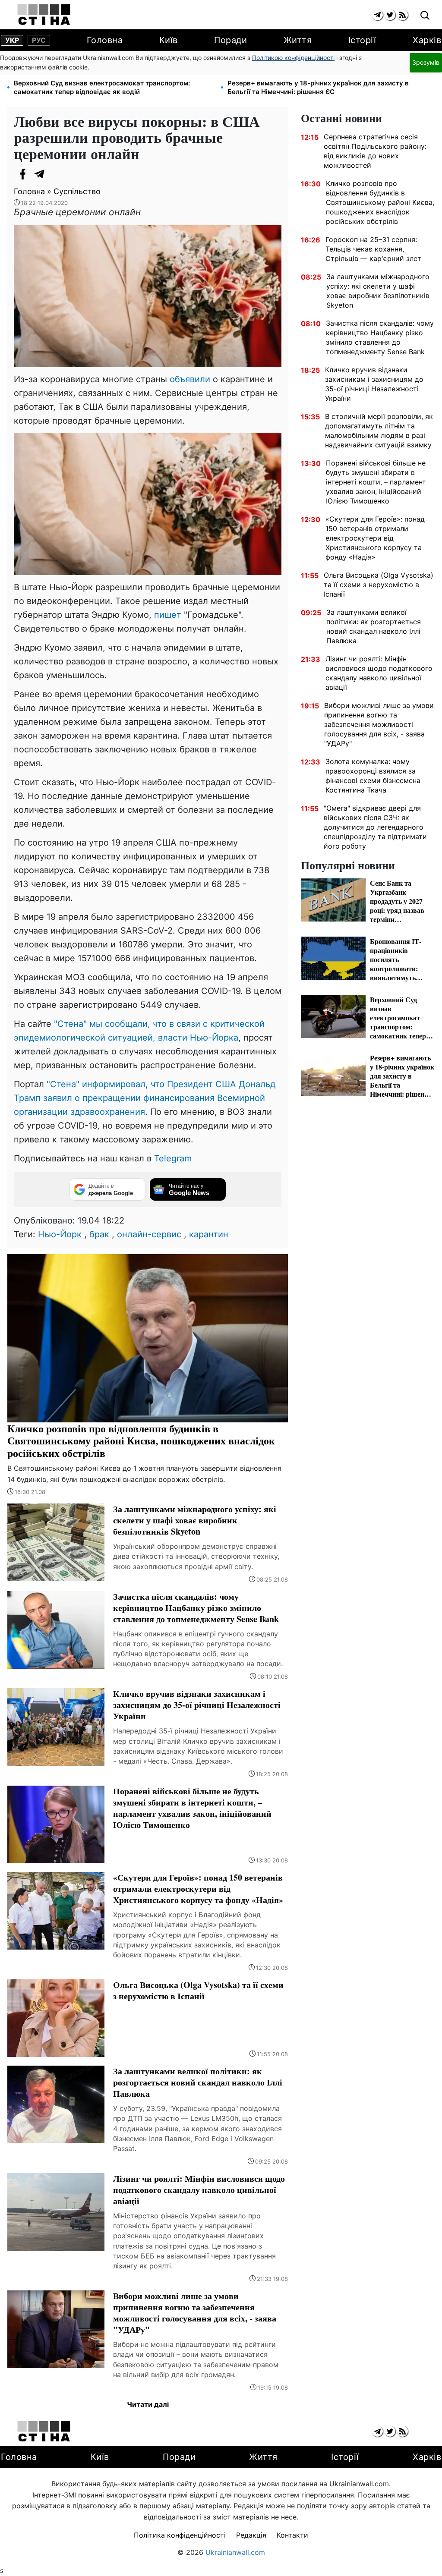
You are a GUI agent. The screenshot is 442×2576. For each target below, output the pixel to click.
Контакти (292, 2535)
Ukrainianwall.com (235, 2552)
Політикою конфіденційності (293, 58)
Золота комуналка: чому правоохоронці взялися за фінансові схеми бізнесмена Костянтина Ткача (373, 776)
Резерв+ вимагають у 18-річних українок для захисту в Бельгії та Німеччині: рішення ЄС (318, 87)
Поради (230, 40)
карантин (209, 1234)
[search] (425, 16)
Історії (362, 40)
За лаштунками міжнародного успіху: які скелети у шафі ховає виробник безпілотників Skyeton (378, 291)
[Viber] (57, 174)
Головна (105, 40)
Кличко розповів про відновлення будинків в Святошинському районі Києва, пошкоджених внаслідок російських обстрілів (380, 202)
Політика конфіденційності (180, 2535)
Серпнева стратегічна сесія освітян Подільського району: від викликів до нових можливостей (375, 151)
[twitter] (390, 15)
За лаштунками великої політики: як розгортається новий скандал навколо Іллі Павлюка (374, 626)
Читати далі (148, 2404)
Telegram (173, 1158)
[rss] (403, 15)
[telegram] (377, 15)
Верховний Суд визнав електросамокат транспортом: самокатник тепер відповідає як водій (102, 87)
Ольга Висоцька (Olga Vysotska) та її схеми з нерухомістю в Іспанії (379, 585)
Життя (298, 40)
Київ (169, 40)
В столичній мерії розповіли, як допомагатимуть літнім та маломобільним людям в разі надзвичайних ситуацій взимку (379, 431)
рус (39, 40)
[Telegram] (40, 174)
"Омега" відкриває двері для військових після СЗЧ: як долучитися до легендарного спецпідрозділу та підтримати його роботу (375, 827)
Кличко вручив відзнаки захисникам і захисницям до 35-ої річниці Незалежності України (374, 384)
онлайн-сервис (149, 1234)
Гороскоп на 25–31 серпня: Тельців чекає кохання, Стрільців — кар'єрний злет (373, 249)
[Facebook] (22, 174)
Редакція (251, 2535)
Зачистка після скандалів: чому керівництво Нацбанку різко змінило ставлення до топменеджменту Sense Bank (380, 337)
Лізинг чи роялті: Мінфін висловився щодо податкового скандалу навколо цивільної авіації (379, 673)
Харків (427, 40)
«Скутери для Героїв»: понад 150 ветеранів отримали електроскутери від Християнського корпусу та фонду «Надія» (375, 538)
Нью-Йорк (60, 1234)
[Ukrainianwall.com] (44, 15)
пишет (169, 615)
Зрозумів (426, 62)
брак (99, 1234)
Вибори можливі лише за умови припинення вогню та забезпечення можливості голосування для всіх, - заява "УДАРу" (379, 724)
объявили (191, 379)
